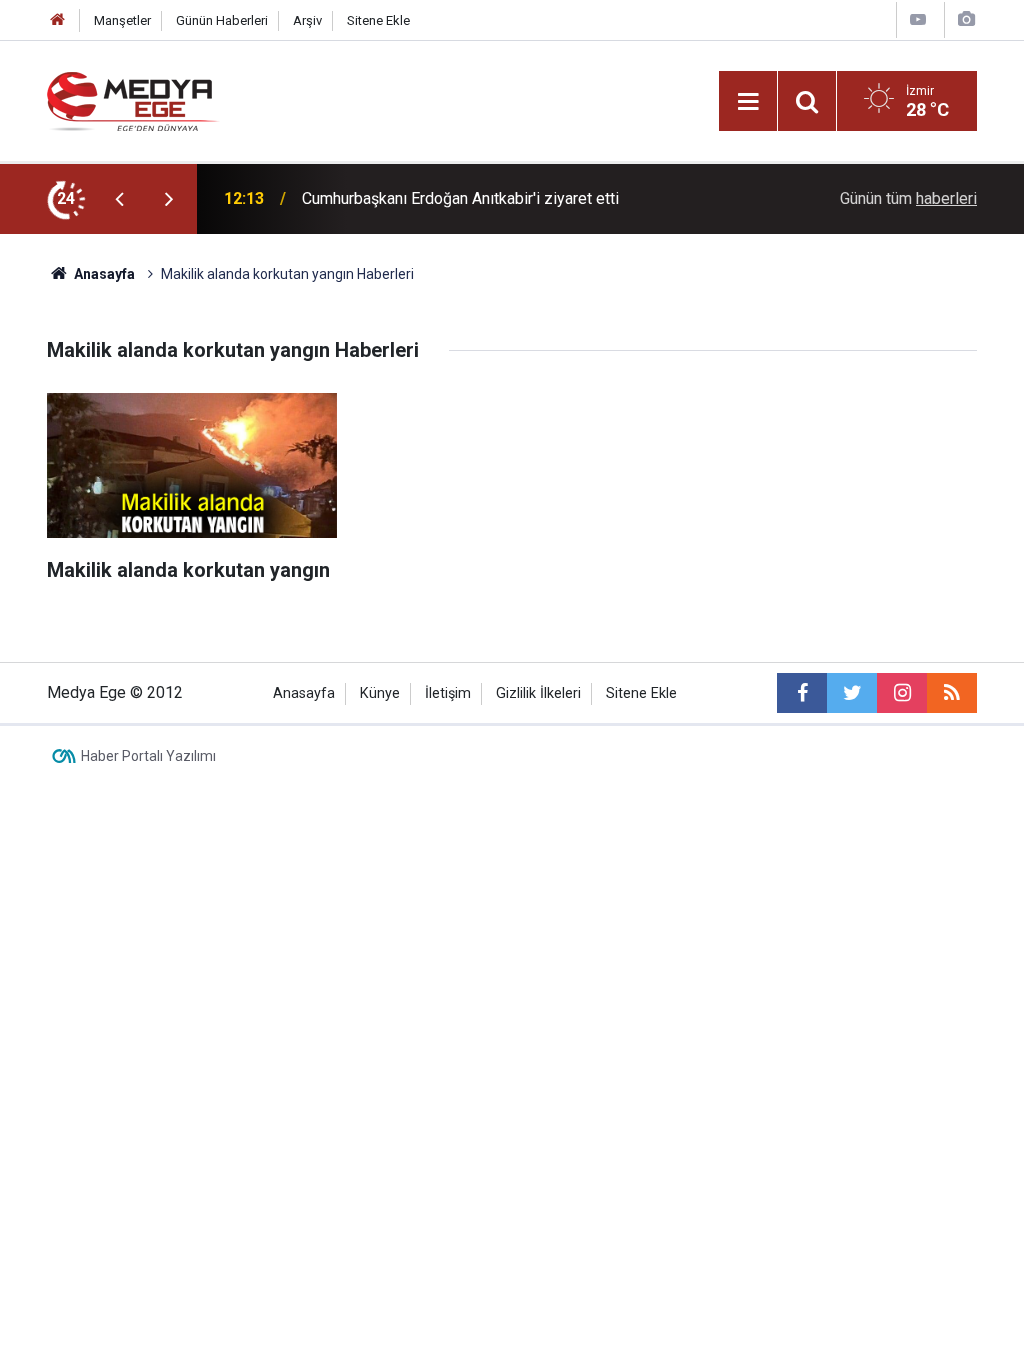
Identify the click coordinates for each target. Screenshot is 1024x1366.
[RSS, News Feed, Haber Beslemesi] (952, 693)
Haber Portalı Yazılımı (148, 756)
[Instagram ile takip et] (902, 693)
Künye (380, 693)
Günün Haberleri (222, 20)
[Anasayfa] (58, 20)
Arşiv (307, 20)
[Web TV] (918, 19)
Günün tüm (908, 198)
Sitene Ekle (378, 20)
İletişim (448, 693)
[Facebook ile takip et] (802, 693)
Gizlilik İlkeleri (538, 693)
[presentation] (119, 199)
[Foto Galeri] (966, 19)
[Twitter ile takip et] (852, 693)
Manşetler (122, 20)
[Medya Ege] (133, 99)
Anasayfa (304, 693)
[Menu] (748, 102)
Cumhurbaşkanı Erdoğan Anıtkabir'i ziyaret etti (460, 198)
